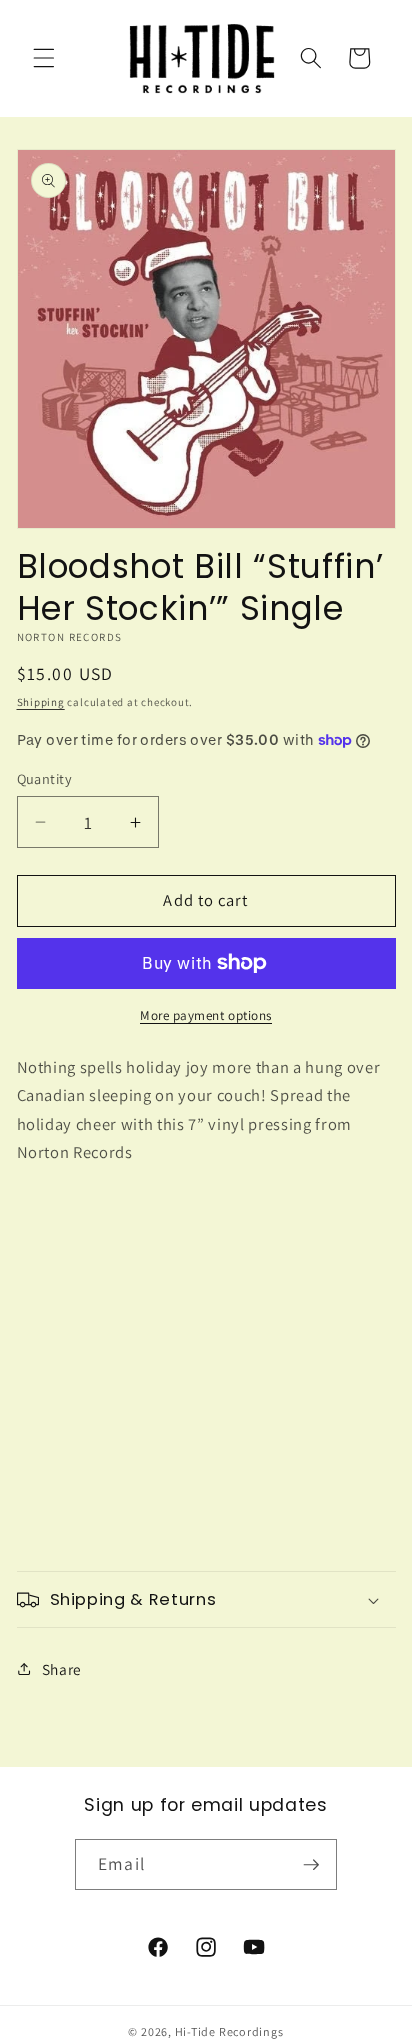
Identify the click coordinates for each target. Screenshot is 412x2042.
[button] (44, 58)
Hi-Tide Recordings (229, 2031)
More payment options (206, 1015)
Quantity (45, 778)
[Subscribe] (311, 1865)
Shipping (41, 702)
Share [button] (62, 1669)
